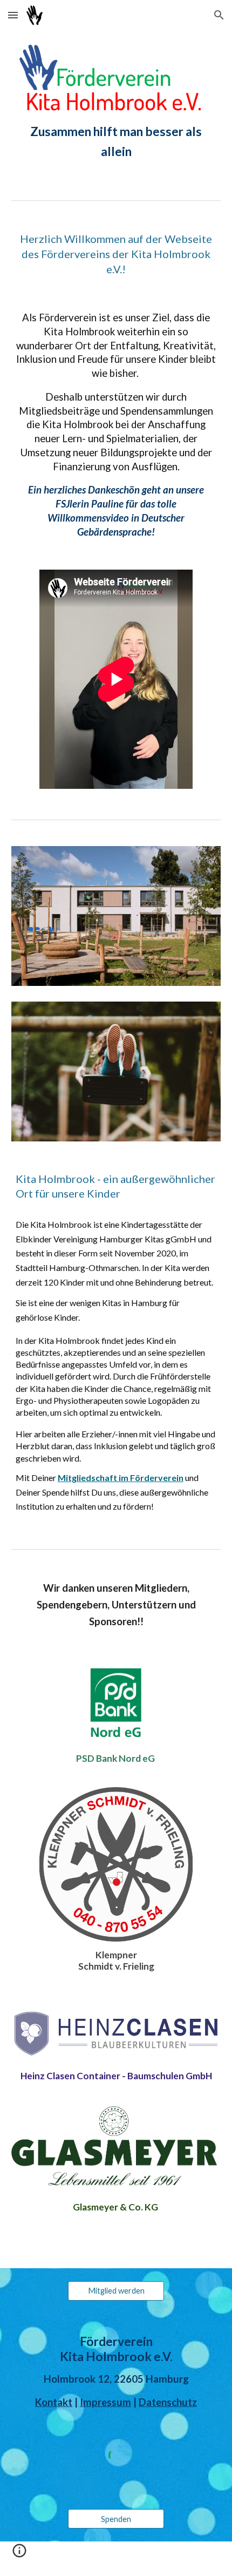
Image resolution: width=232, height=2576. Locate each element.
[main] (116, 142)
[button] (13, 15)
